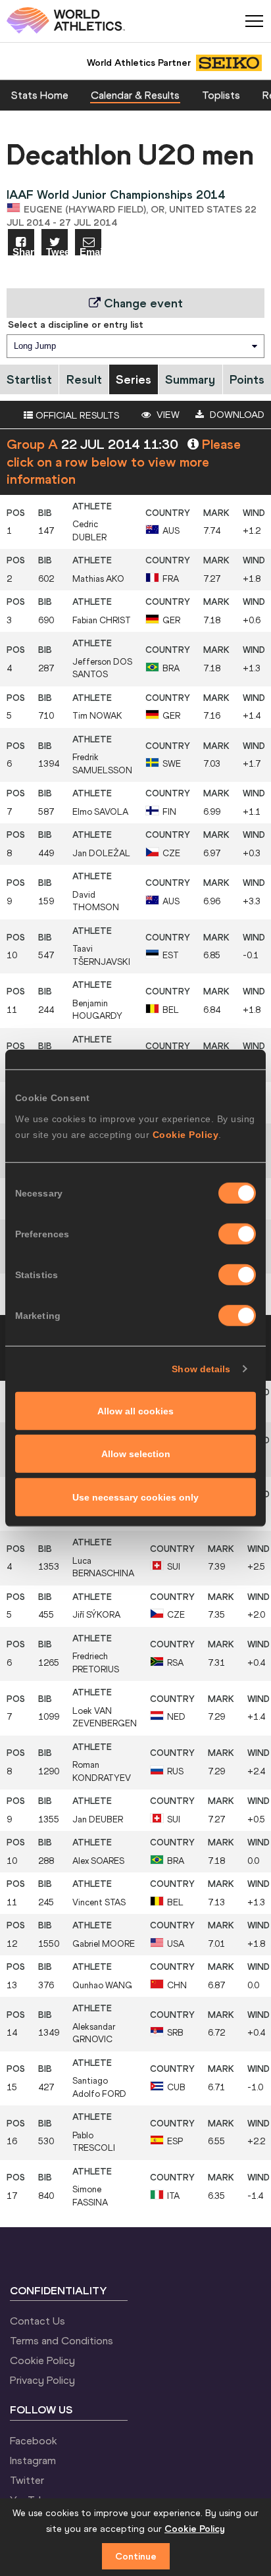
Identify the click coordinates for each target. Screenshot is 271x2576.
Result (84, 379)
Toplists (221, 95)
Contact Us (37, 2321)
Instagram (33, 2460)
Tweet (57, 251)
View (167, 415)
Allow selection (136, 1454)
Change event (142, 303)
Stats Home (40, 95)
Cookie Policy (186, 1134)
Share (23, 251)
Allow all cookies (135, 1410)
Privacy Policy (42, 2380)
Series (134, 379)
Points (247, 379)
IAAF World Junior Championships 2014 (116, 194)
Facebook (34, 2440)
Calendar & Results (135, 95)
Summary (190, 379)
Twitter (27, 2480)
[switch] (237, 1233)
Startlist (29, 379)
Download (236, 415)
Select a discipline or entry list (76, 324)
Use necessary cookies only (135, 1497)
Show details (201, 1369)
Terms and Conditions (62, 2340)
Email (90, 251)
